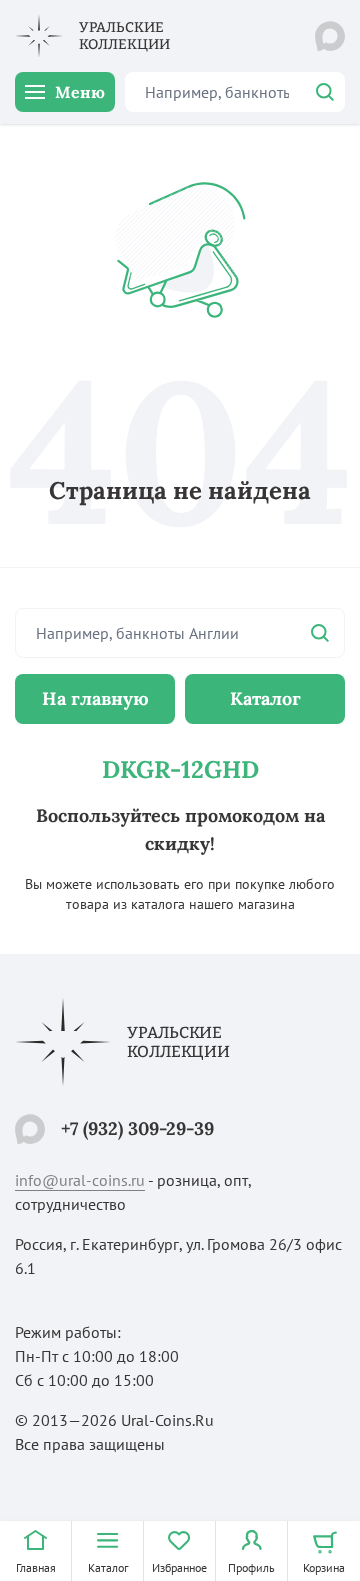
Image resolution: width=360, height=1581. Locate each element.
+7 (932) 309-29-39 (137, 1128)
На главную (95, 698)
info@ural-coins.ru (80, 1180)
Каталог (265, 698)
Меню (80, 92)
